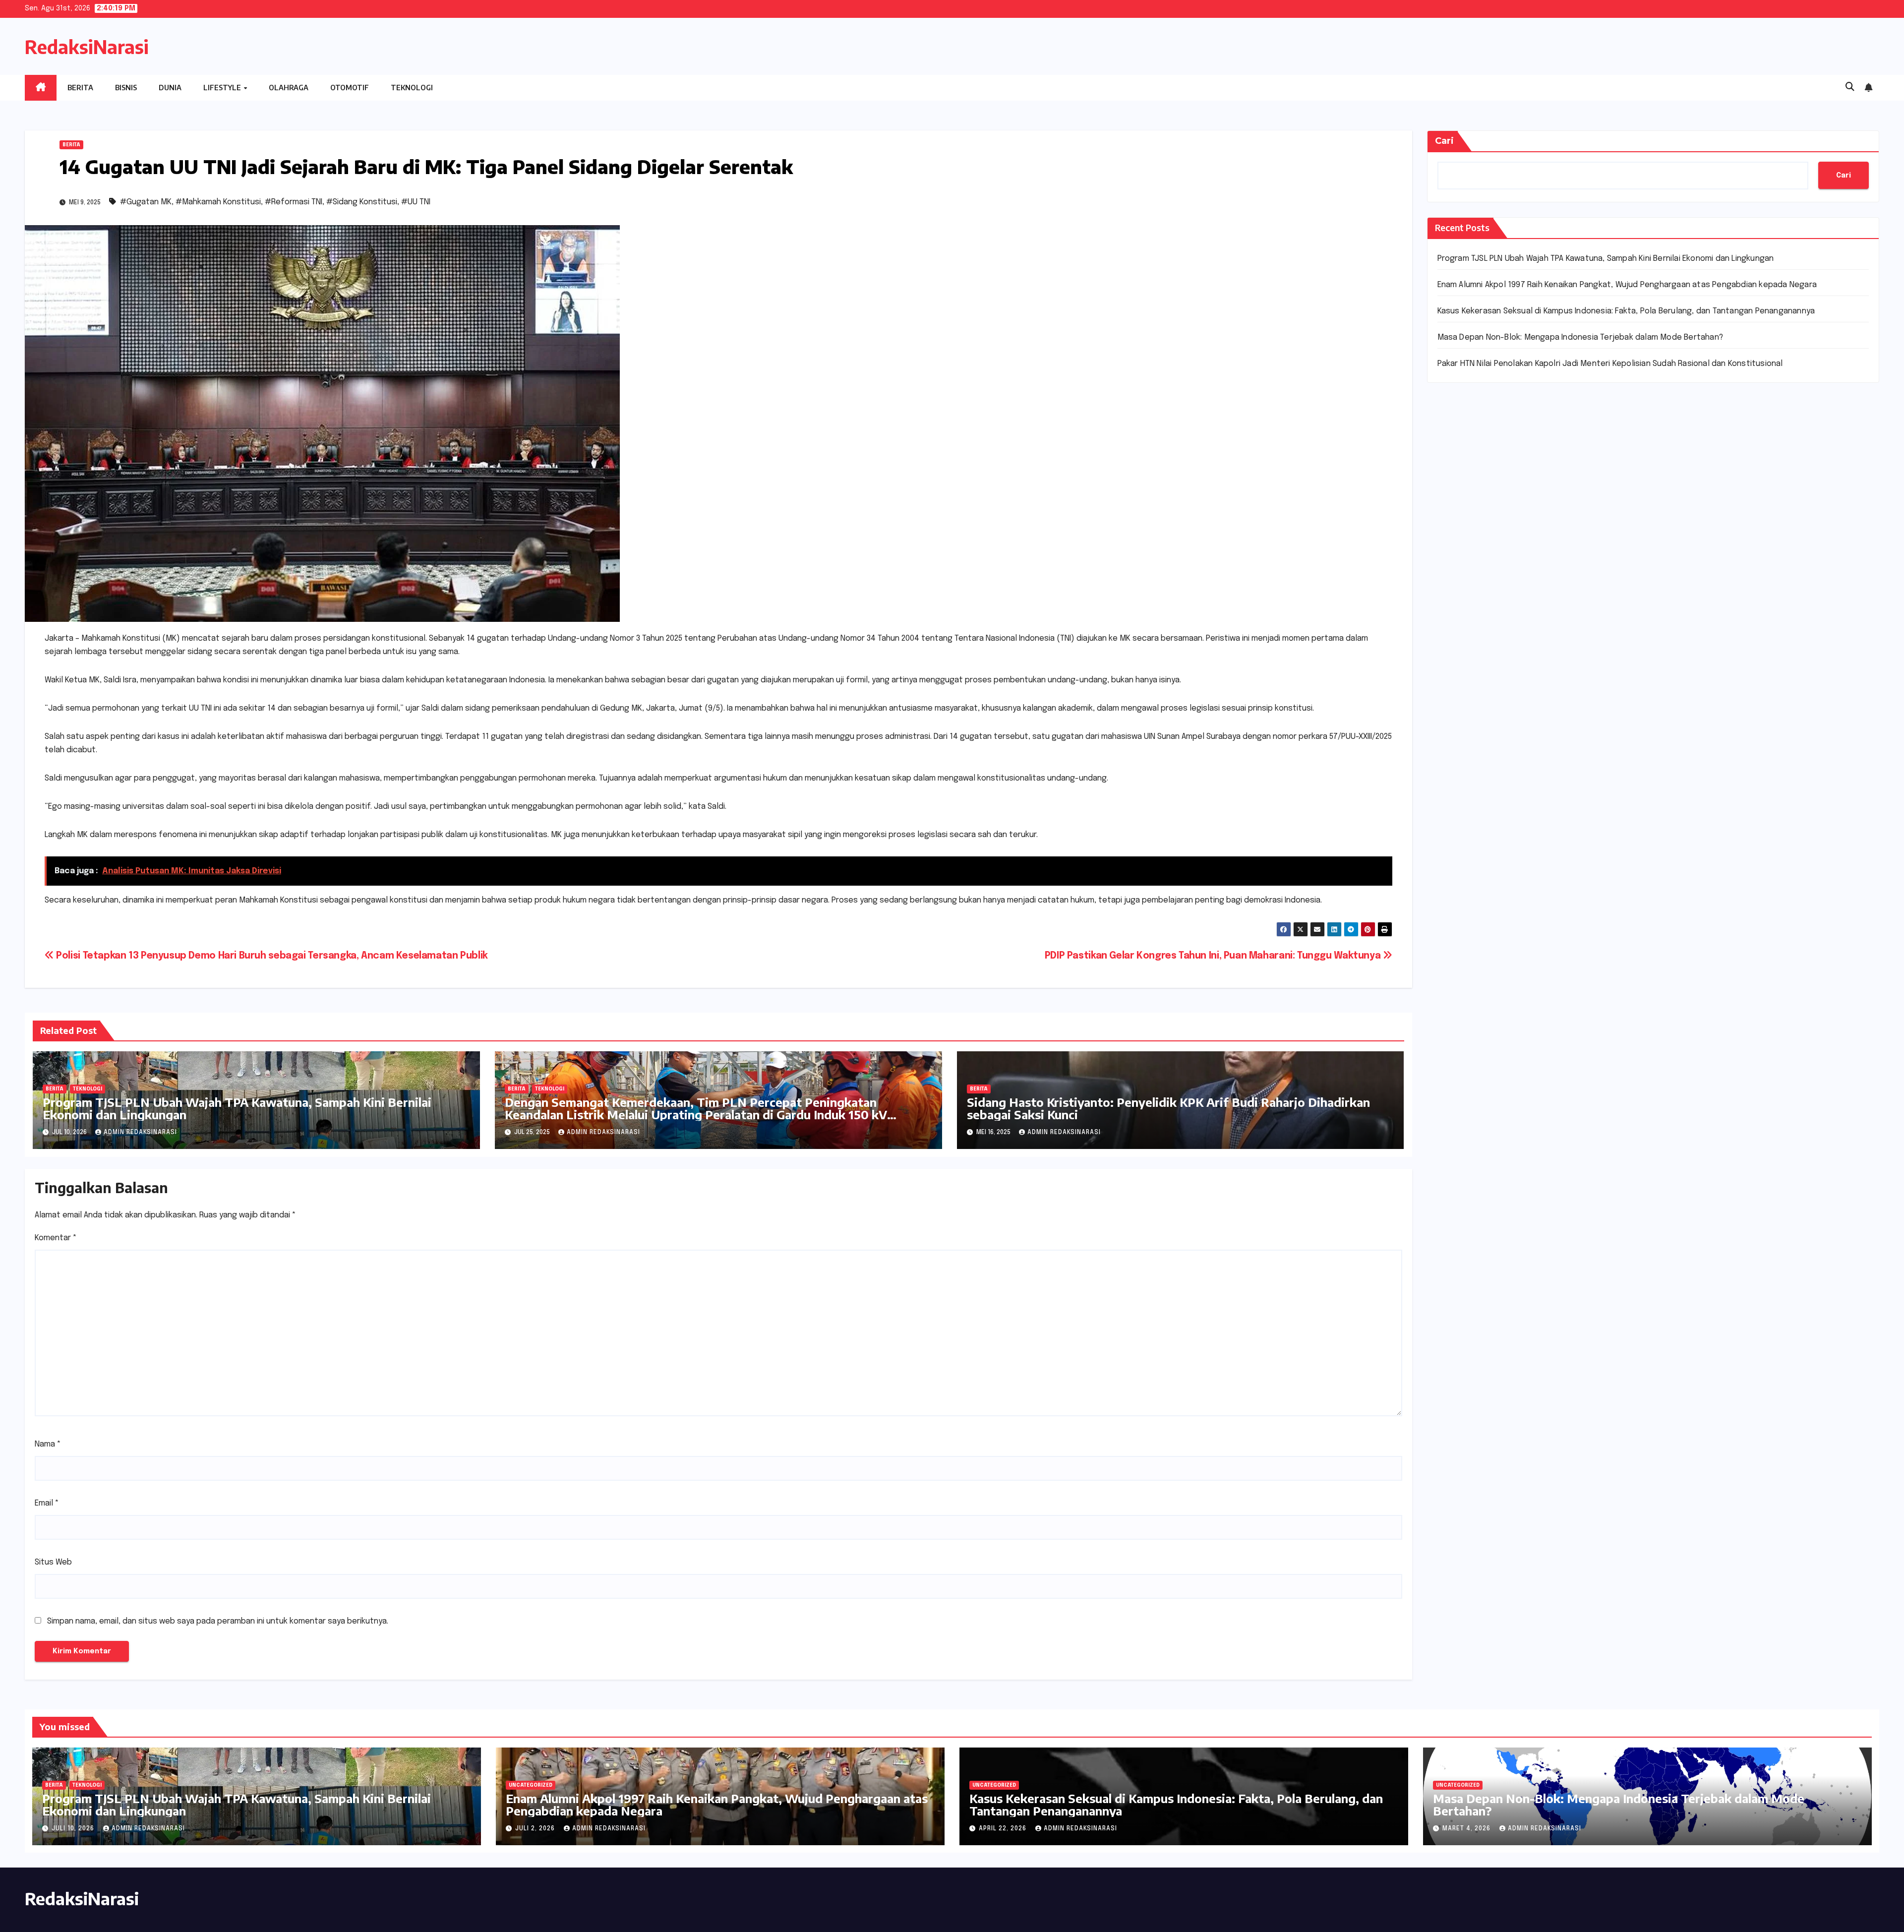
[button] (1850, 87)
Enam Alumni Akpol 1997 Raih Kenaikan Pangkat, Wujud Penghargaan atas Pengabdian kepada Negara (1627, 285)
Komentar (56, 1238)
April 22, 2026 (1004, 1829)
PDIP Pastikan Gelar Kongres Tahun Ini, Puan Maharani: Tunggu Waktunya (1214, 956)
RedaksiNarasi (87, 47)
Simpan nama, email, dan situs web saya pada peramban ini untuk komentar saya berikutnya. (218, 1621)
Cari (1444, 141)
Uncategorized (531, 1785)
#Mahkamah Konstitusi (218, 202)
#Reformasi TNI (294, 202)
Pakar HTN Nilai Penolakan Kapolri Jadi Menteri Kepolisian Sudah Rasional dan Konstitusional (1610, 364)
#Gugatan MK (146, 202)
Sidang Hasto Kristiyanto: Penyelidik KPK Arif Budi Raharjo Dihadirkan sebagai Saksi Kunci (1168, 1108)
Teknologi (412, 88)
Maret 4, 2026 (1467, 1829)
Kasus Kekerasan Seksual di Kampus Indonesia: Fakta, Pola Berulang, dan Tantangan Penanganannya (1626, 311)
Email (47, 1503)
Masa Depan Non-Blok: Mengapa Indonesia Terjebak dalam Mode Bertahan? (1580, 337)
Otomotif (350, 88)
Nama (48, 1444)
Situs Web (53, 1562)
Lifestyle (223, 88)
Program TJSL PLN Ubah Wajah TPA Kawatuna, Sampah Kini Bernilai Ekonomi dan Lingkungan (237, 1108)
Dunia (170, 88)
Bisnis (126, 88)
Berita (80, 88)
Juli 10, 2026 (74, 1829)
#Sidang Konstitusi (362, 202)
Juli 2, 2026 (536, 1829)
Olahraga (289, 88)
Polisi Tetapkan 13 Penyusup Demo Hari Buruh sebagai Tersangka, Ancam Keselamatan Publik (271, 956)
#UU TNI (416, 202)
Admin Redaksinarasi (140, 1133)
